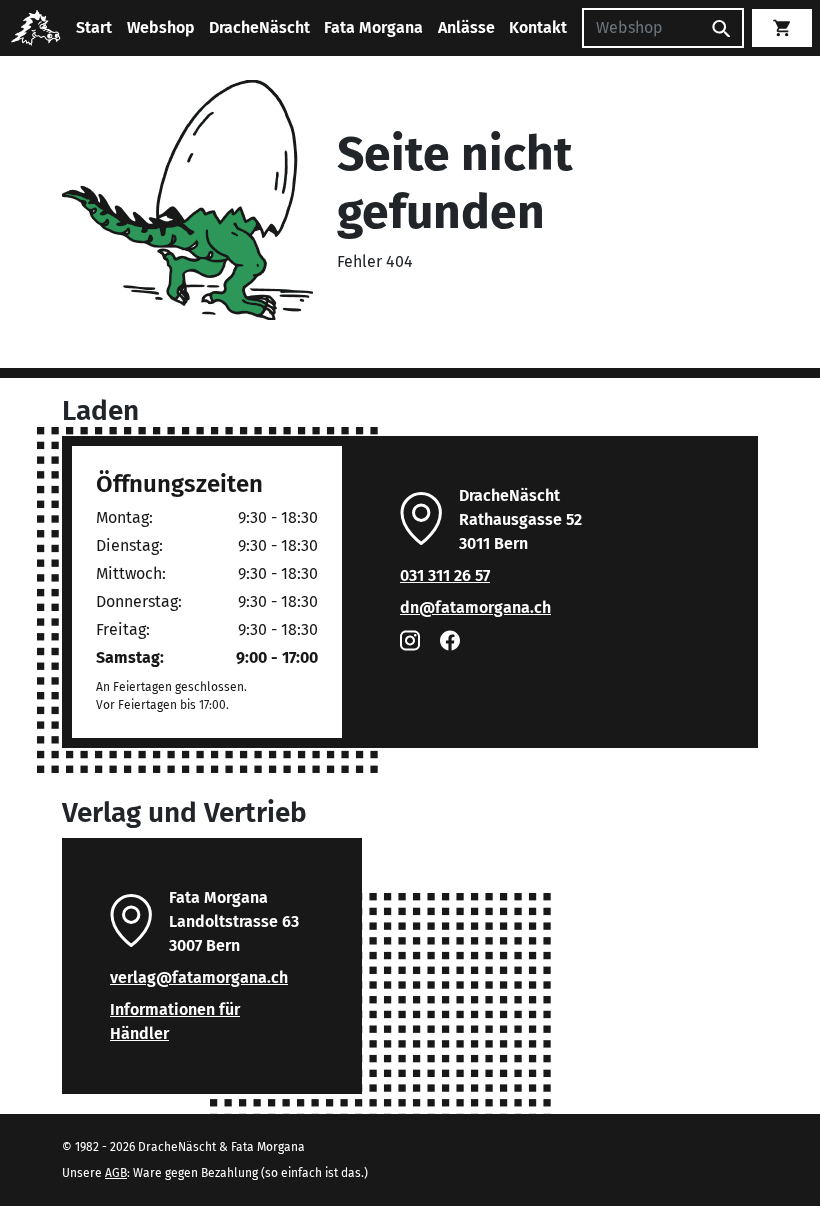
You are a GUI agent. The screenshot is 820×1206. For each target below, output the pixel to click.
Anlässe (466, 27)
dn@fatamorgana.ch (475, 607)
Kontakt (538, 27)
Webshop (161, 27)
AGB (116, 1173)
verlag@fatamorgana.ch (199, 977)
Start (94, 27)
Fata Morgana (373, 27)
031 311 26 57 (445, 575)
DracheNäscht (259, 27)
